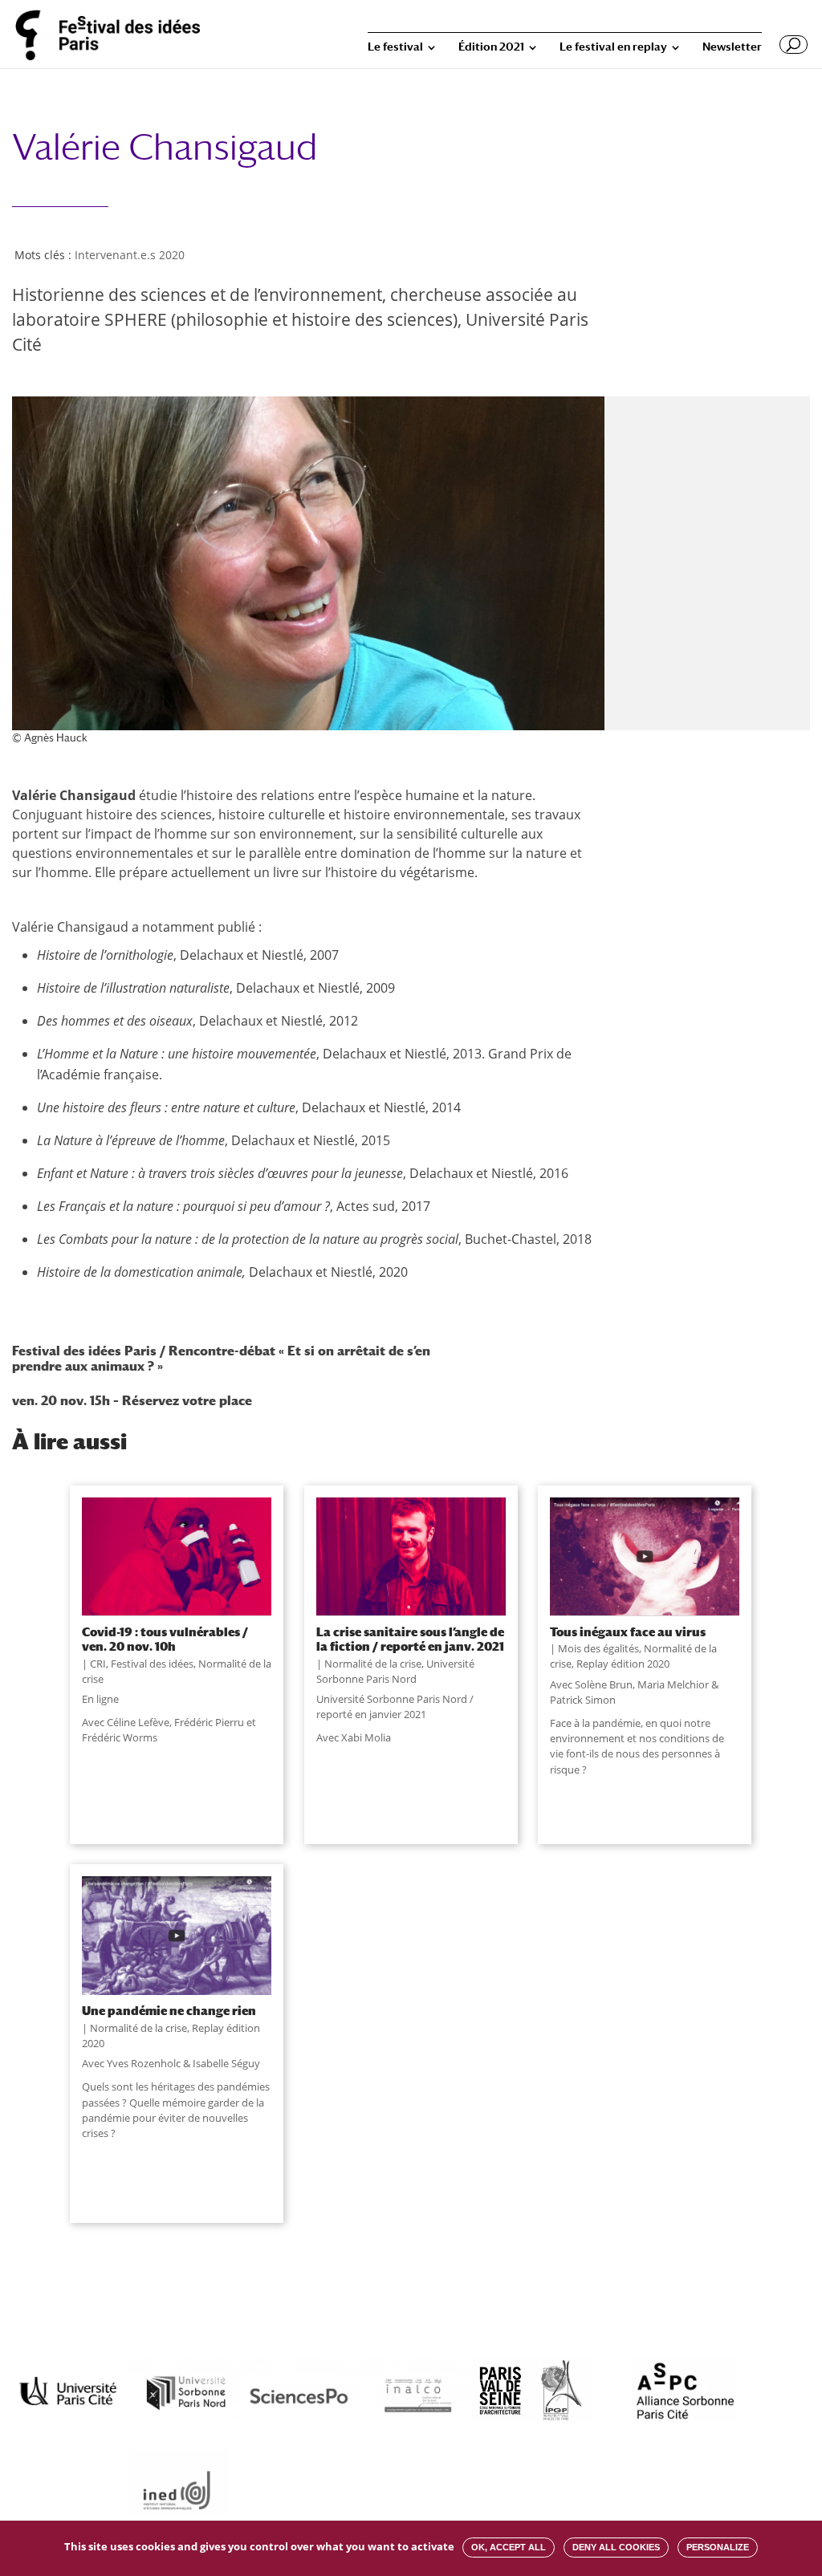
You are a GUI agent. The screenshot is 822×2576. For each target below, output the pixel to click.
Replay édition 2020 (623, 1664)
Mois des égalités (598, 1648)
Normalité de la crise (373, 1664)
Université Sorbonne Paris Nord (395, 1671)
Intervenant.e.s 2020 (130, 255)
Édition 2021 (491, 47)
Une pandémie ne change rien (169, 2010)
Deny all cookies (616, 2547)
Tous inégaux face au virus (628, 1631)
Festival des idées (152, 1664)
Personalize (718, 2547)
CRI (98, 1664)
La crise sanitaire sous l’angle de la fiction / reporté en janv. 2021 (410, 1639)
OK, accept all (509, 2547)
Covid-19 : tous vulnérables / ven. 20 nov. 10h (165, 1639)
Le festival (395, 47)
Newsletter (732, 47)
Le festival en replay (613, 47)
